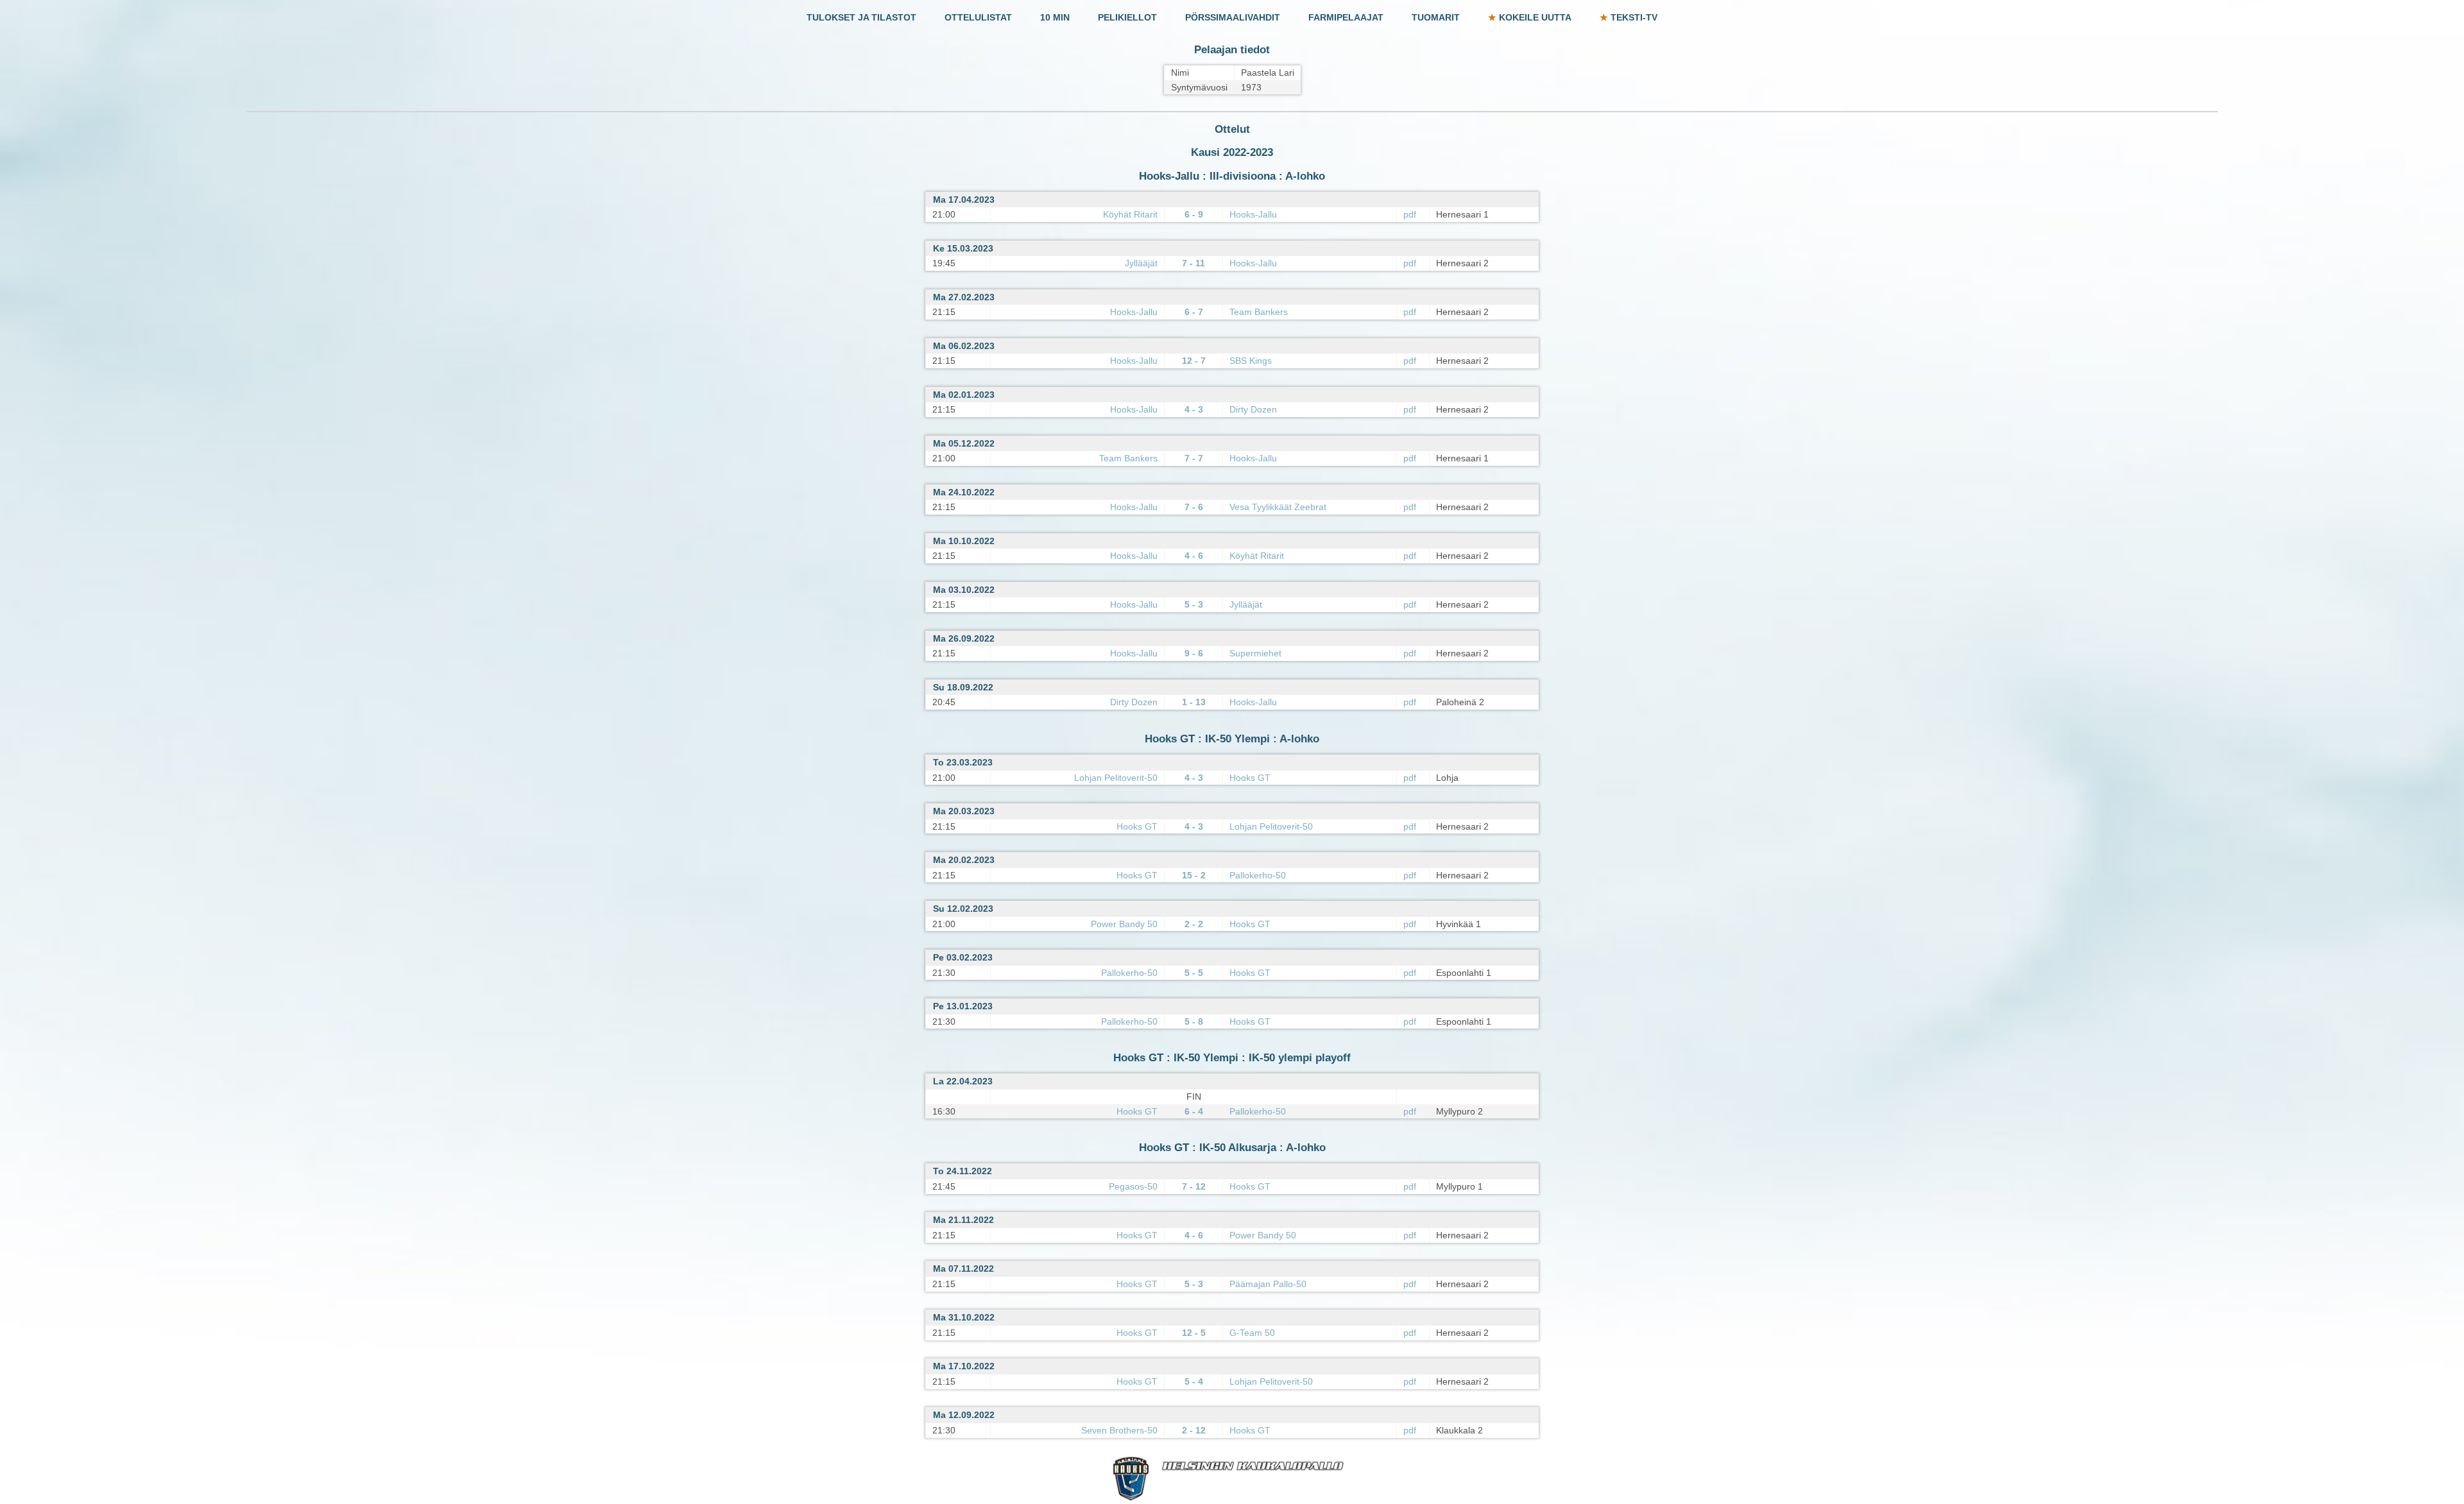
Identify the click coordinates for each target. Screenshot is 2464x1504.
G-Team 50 (1252, 1333)
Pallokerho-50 (1258, 875)
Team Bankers (1259, 312)
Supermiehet (1255, 653)
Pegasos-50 (1133, 1186)
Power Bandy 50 (1124, 924)
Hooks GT (1250, 778)
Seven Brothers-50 (1119, 1430)
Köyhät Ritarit (1130, 214)
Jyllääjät (1141, 263)
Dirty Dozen (1253, 409)
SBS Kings (1251, 361)
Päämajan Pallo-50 (1268, 1284)
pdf (1410, 214)
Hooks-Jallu (1253, 214)
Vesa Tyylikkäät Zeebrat (1278, 507)
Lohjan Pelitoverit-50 (1116, 778)
